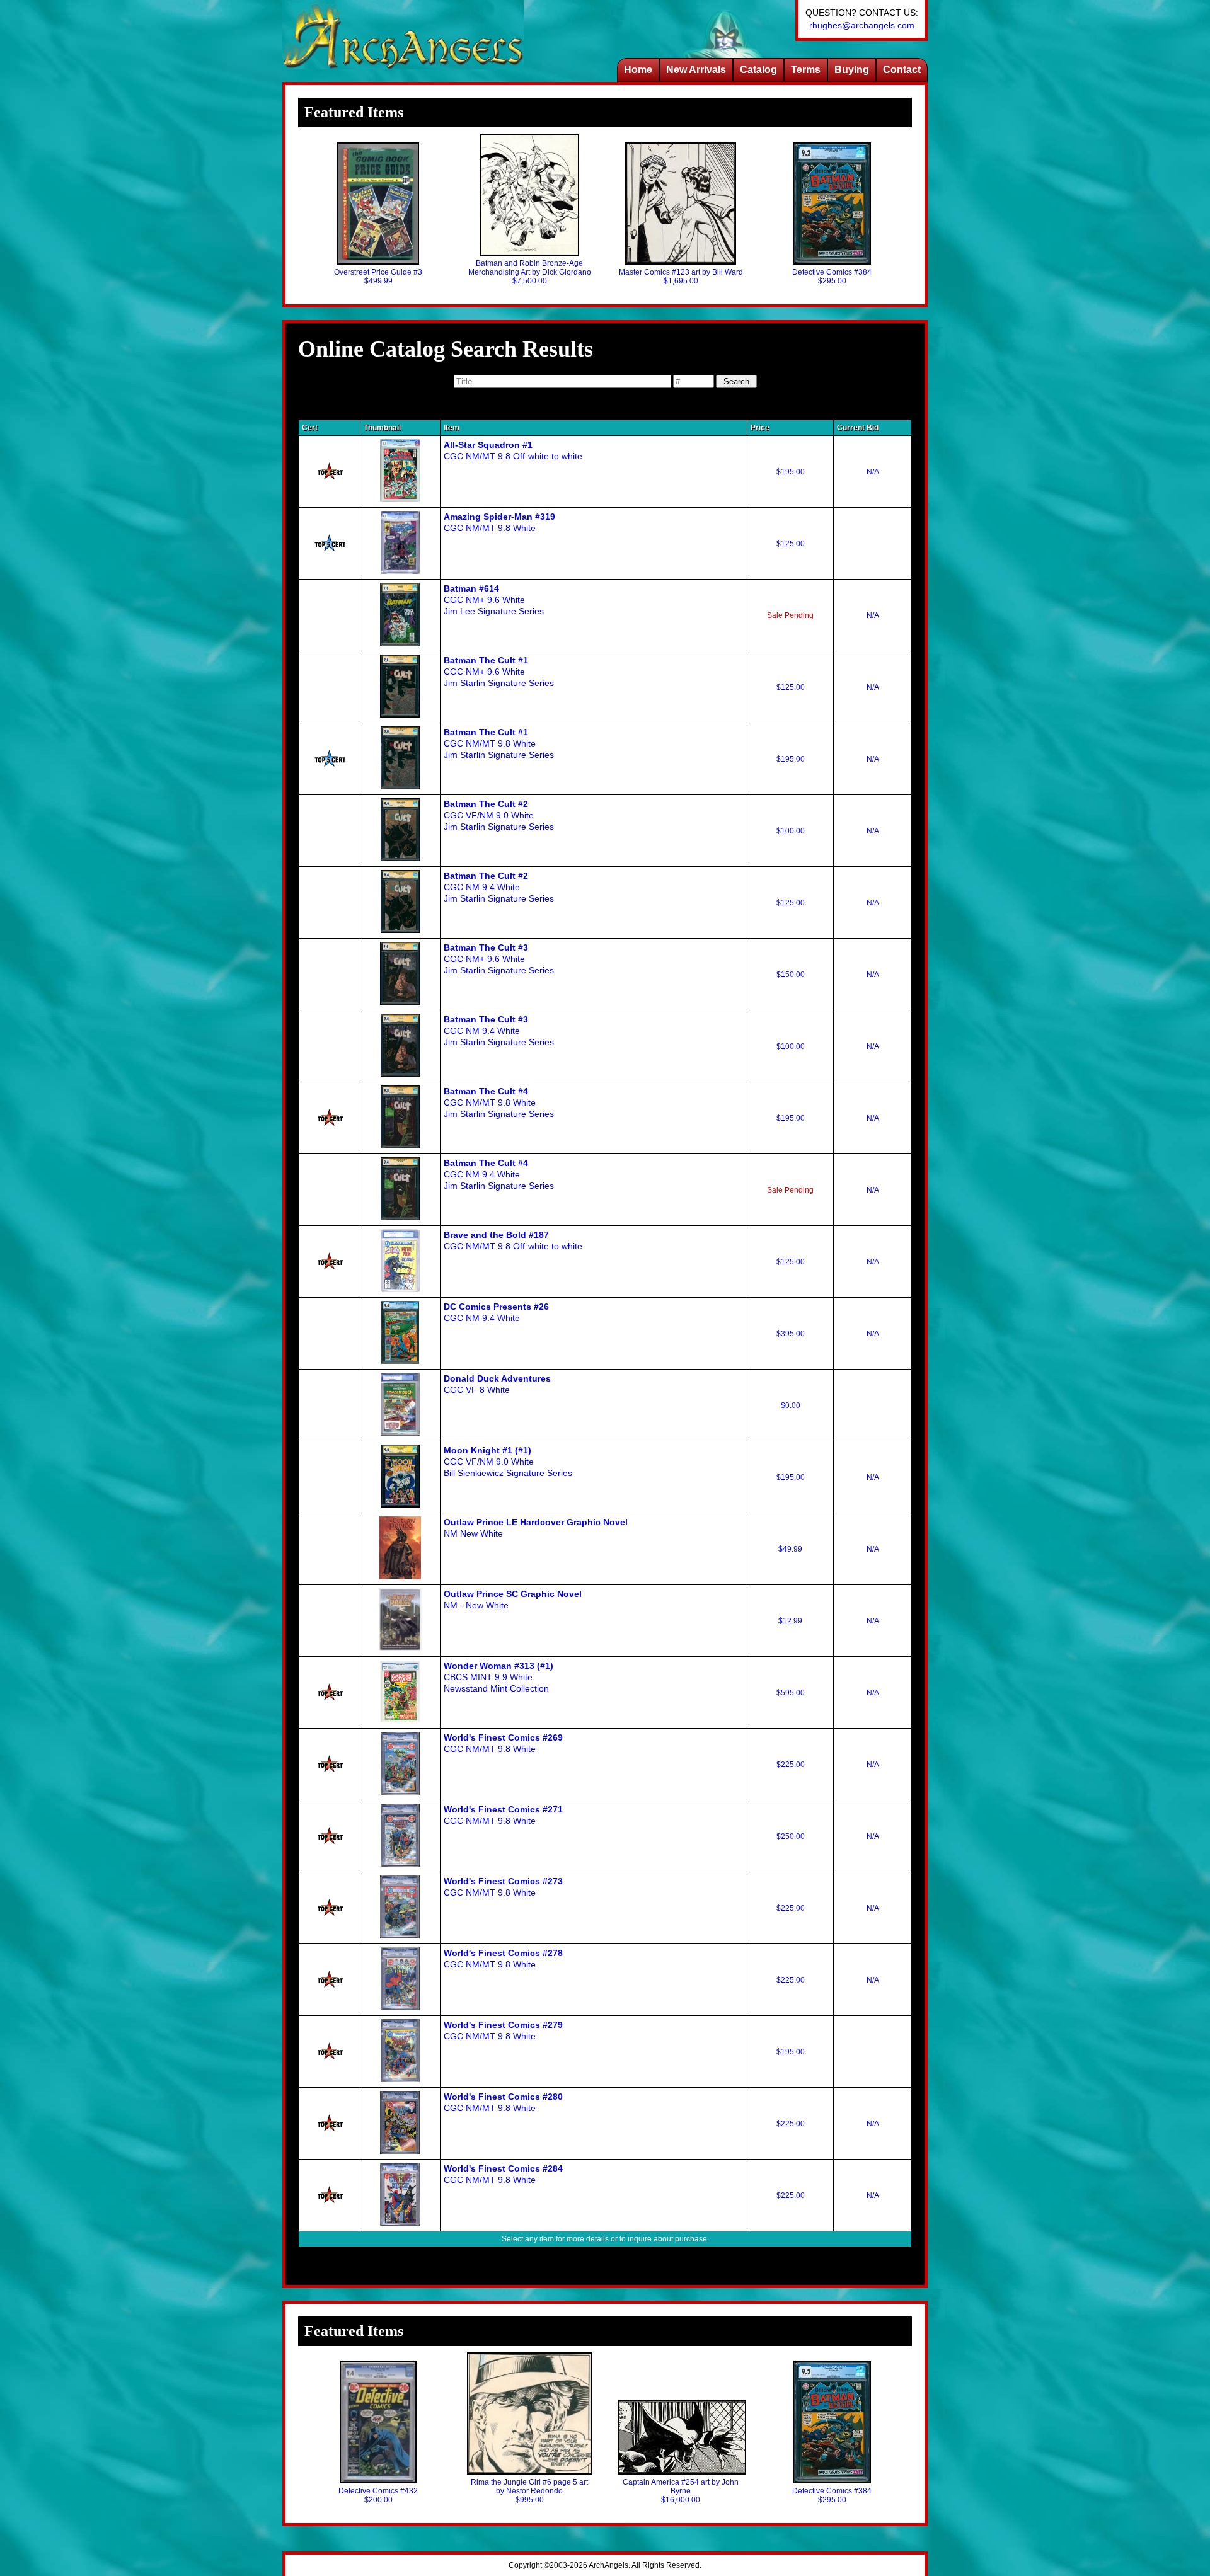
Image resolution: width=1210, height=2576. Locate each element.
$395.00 (791, 1334)
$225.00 (791, 1765)
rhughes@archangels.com (862, 25)
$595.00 (791, 1693)
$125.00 (791, 544)
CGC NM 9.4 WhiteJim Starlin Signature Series (499, 887)
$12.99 (790, 1621)
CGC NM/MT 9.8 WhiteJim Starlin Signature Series (499, 743)
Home (638, 70)
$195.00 (791, 472)
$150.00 (791, 975)
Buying (852, 70)
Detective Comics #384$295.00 (832, 277)
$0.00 (791, 1405)
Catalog (758, 70)
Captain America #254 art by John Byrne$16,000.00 (681, 2491)
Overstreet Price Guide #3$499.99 (378, 277)
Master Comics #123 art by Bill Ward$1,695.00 (681, 277)
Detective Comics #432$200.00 (378, 2495)
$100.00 (791, 831)
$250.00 (791, 1836)
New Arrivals (696, 70)
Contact (902, 70)
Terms (806, 70)
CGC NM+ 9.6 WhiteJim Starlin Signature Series (499, 672)
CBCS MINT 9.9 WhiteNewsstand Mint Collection (498, 1677)
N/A (873, 472)
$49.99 (790, 1549)
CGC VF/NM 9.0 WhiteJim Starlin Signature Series (499, 815)
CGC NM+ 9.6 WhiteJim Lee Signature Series (494, 600)
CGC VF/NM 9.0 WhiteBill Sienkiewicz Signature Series (508, 1462)
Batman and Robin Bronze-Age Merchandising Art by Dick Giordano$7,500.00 (530, 272)
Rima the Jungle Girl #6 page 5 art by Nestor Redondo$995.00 (529, 2491)
